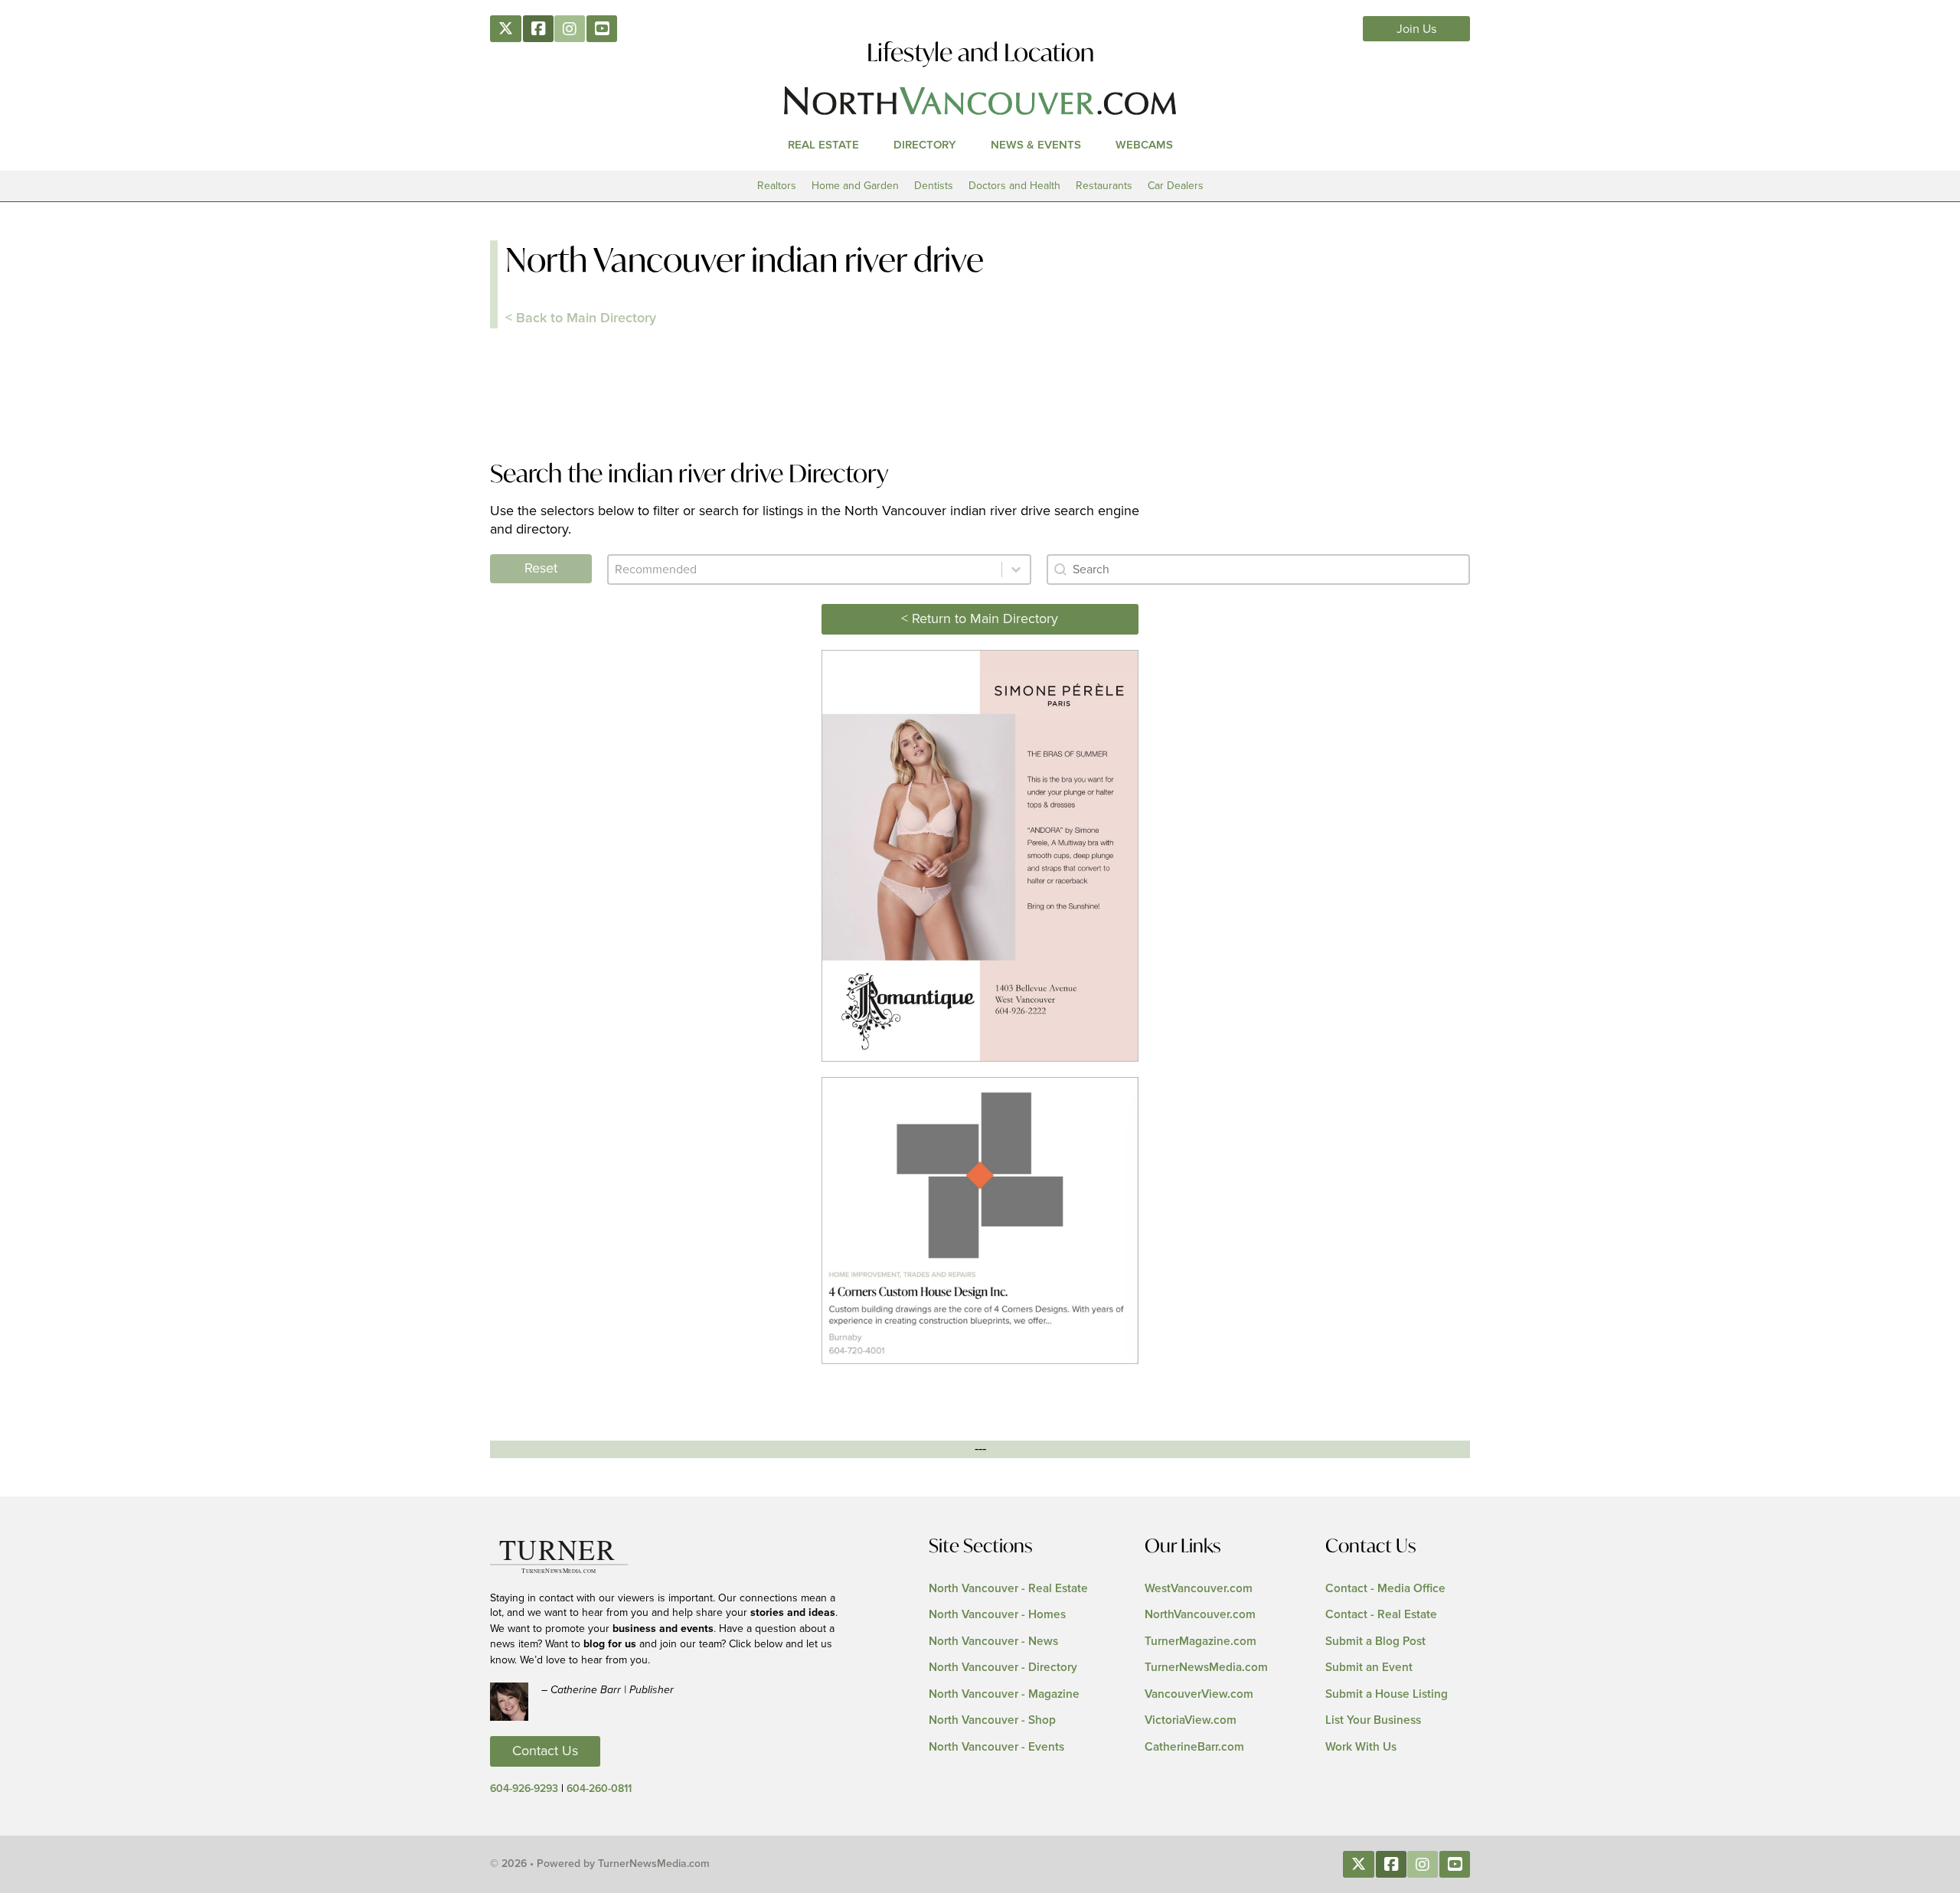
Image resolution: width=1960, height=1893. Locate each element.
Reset (541, 569)
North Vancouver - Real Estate (1008, 1589)
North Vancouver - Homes (997, 1615)
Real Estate (823, 145)
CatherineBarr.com (1194, 1747)
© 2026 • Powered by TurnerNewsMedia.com (600, 1864)
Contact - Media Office (1385, 1589)
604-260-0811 (599, 1789)
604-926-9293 (524, 1789)
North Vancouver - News (993, 1642)
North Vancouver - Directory (1003, 1668)
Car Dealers (1176, 186)
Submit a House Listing (1387, 1694)
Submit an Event (1369, 1668)
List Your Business (1373, 1720)
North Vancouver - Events (996, 1747)
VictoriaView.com (1191, 1720)
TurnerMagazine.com (1200, 1642)
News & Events (1036, 145)
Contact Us (545, 1751)
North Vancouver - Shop (992, 1720)
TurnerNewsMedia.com (1206, 1668)
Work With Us (1361, 1747)
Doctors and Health (1014, 186)
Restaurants (1104, 186)
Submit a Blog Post (1375, 1642)
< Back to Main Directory (581, 318)
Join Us (1417, 29)
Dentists (934, 186)
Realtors (777, 186)
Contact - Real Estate (1381, 1615)
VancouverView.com (1199, 1694)
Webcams (1144, 145)
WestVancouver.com (1199, 1589)
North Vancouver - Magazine (1004, 1694)
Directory (925, 145)
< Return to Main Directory (980, 619)
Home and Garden (855, 186)
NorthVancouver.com (1200, 1615)
